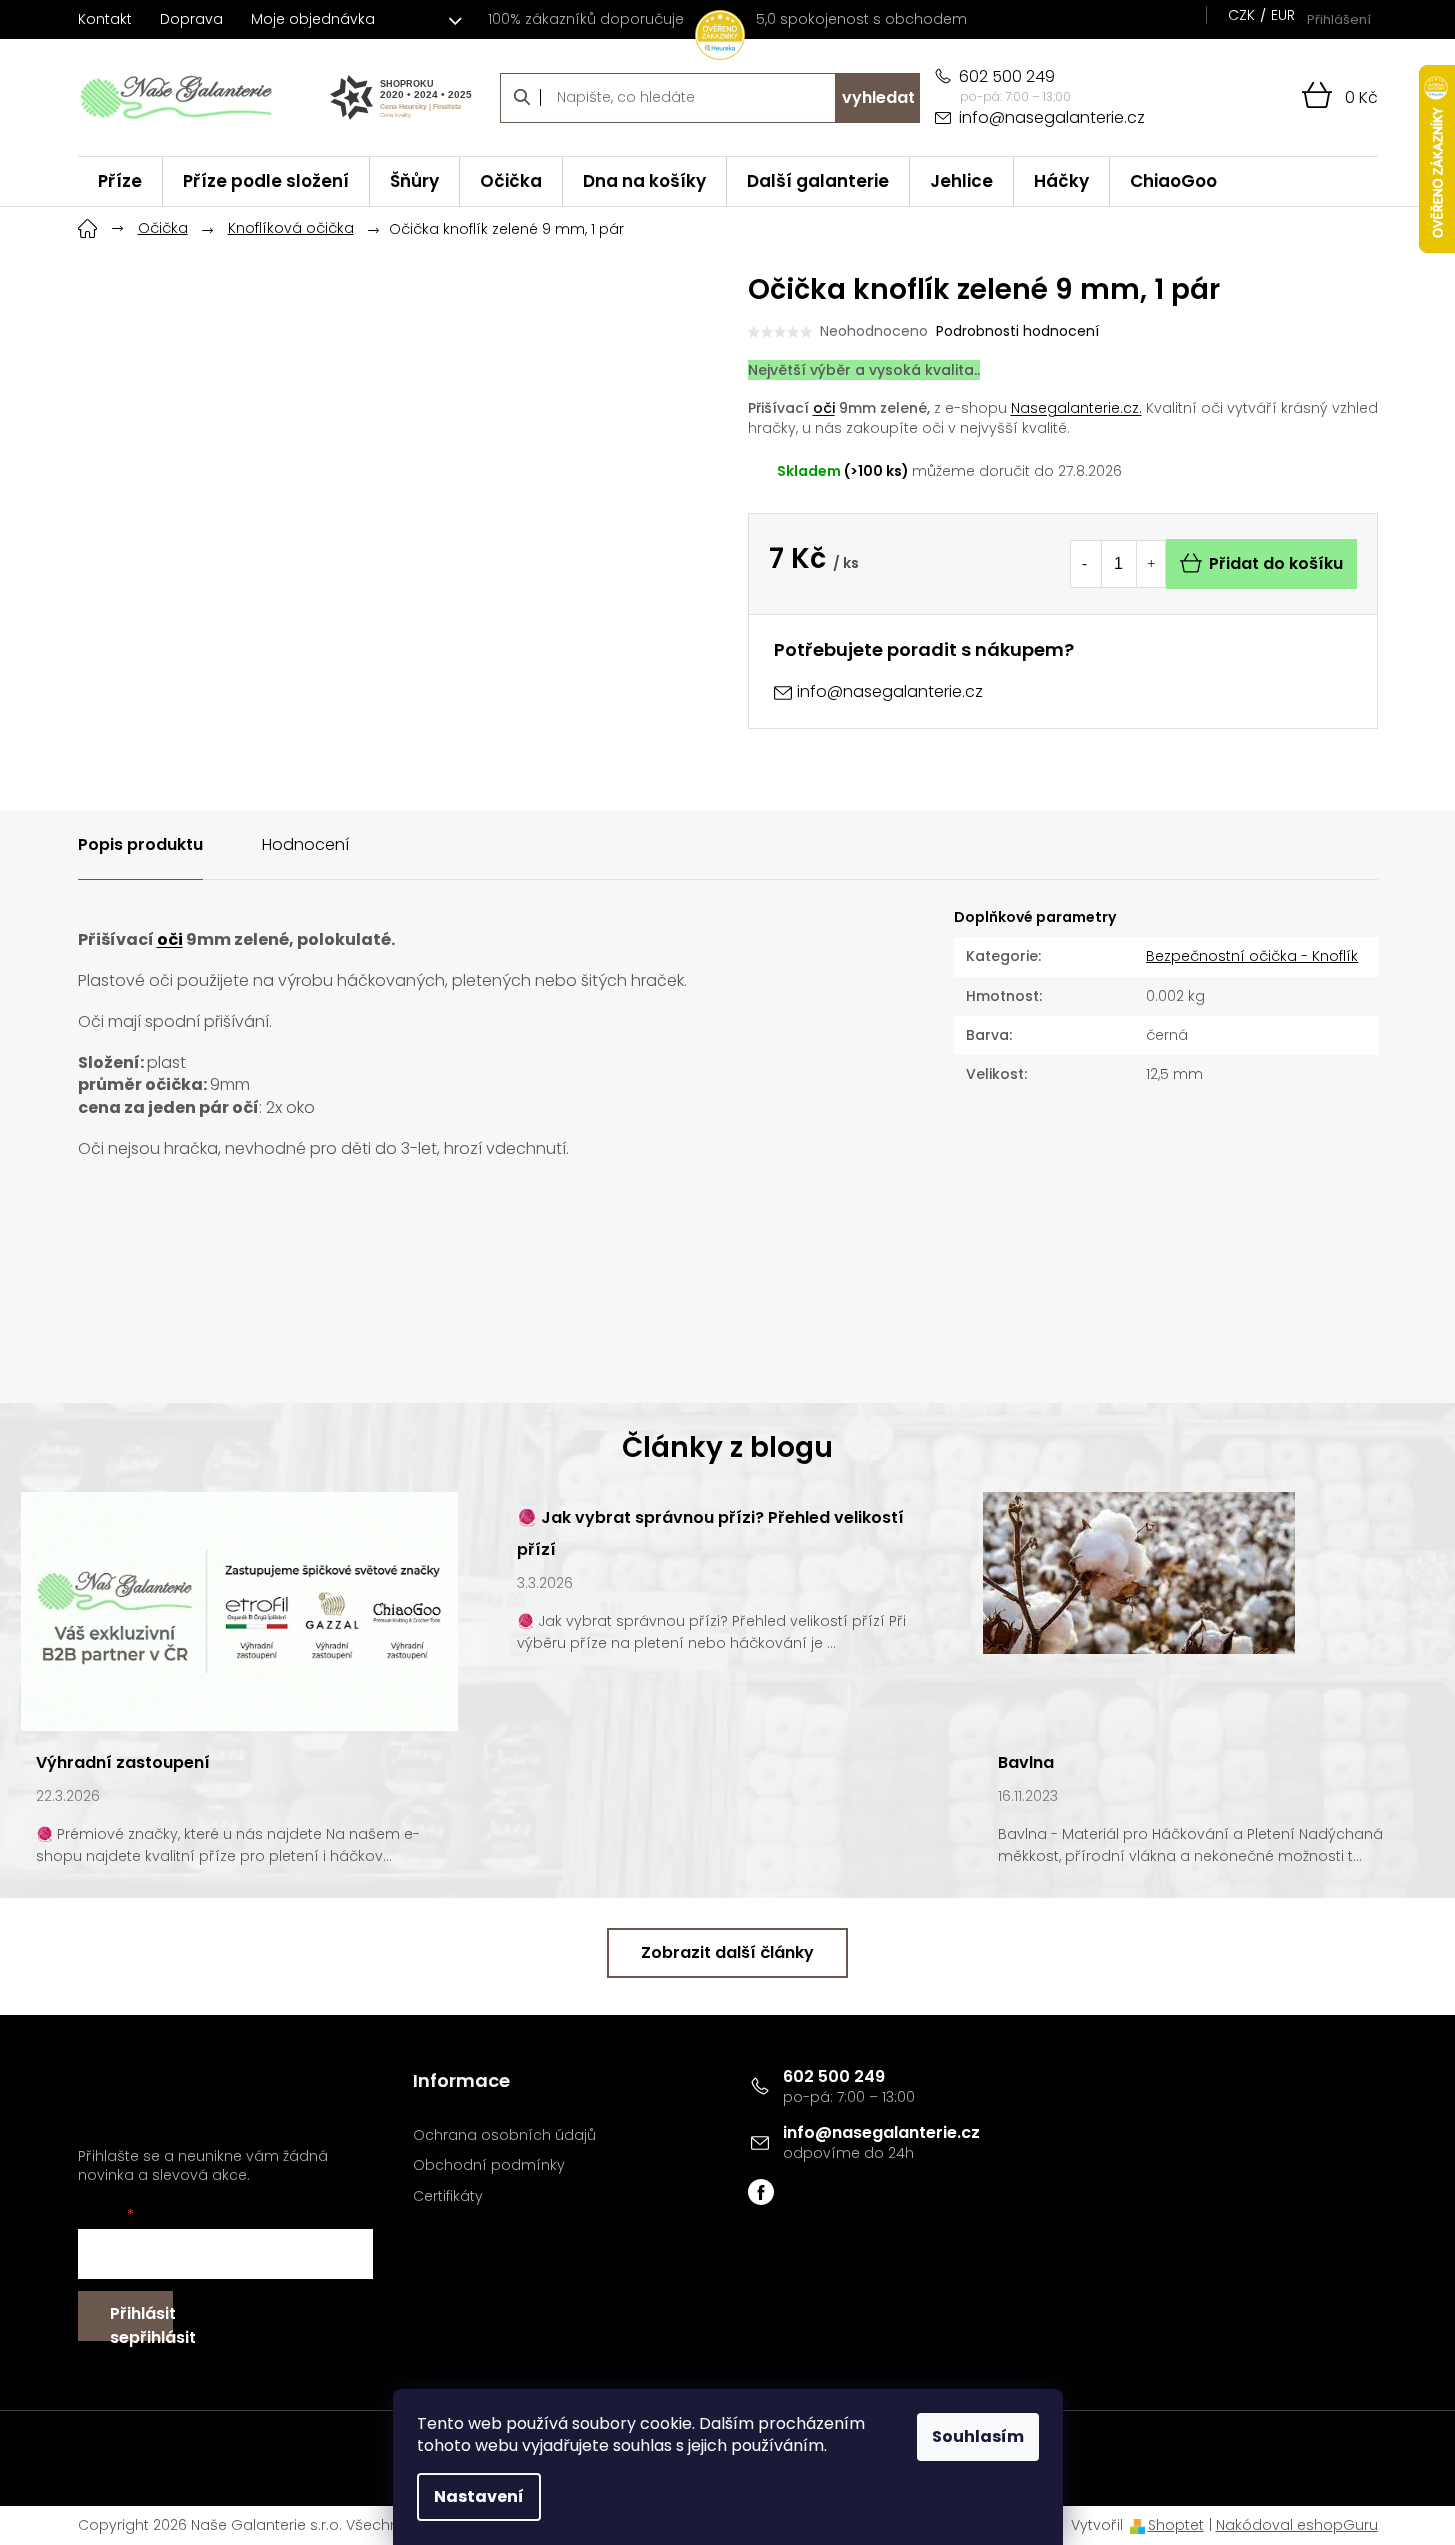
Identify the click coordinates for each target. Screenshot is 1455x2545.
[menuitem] (120, 181)
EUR (1283, 15)
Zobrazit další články (727, 1952)
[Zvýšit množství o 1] (1151, 564)
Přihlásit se (141, 2321)
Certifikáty (448, 2196)
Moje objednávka (313, 19)
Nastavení (479, 2496)
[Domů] (88, 226)
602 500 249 (834, 2076)
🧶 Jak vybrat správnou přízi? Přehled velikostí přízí (710, 1533)
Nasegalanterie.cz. (1076, 408)
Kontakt (105, 19)
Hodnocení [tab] (305, 844)
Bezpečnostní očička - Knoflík (1252, 956)
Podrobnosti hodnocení (1017, 331)
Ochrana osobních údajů (504, 2135)
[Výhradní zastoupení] (239, 1611)
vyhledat (878, 97)
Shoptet (1176, 2525)
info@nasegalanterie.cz (881, 2132)
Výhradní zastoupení (123, 1762)
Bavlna (1026, 1762)
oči (824, 408)
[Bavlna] (1139, 1572)
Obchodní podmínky (489, 2165)
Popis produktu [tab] (140, 844)
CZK (1241, 15)
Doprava (191, 19)
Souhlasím (978, 2436)
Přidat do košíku (1276, 563)
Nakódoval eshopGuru (1297, 2525)
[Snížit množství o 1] (1085, 564)
